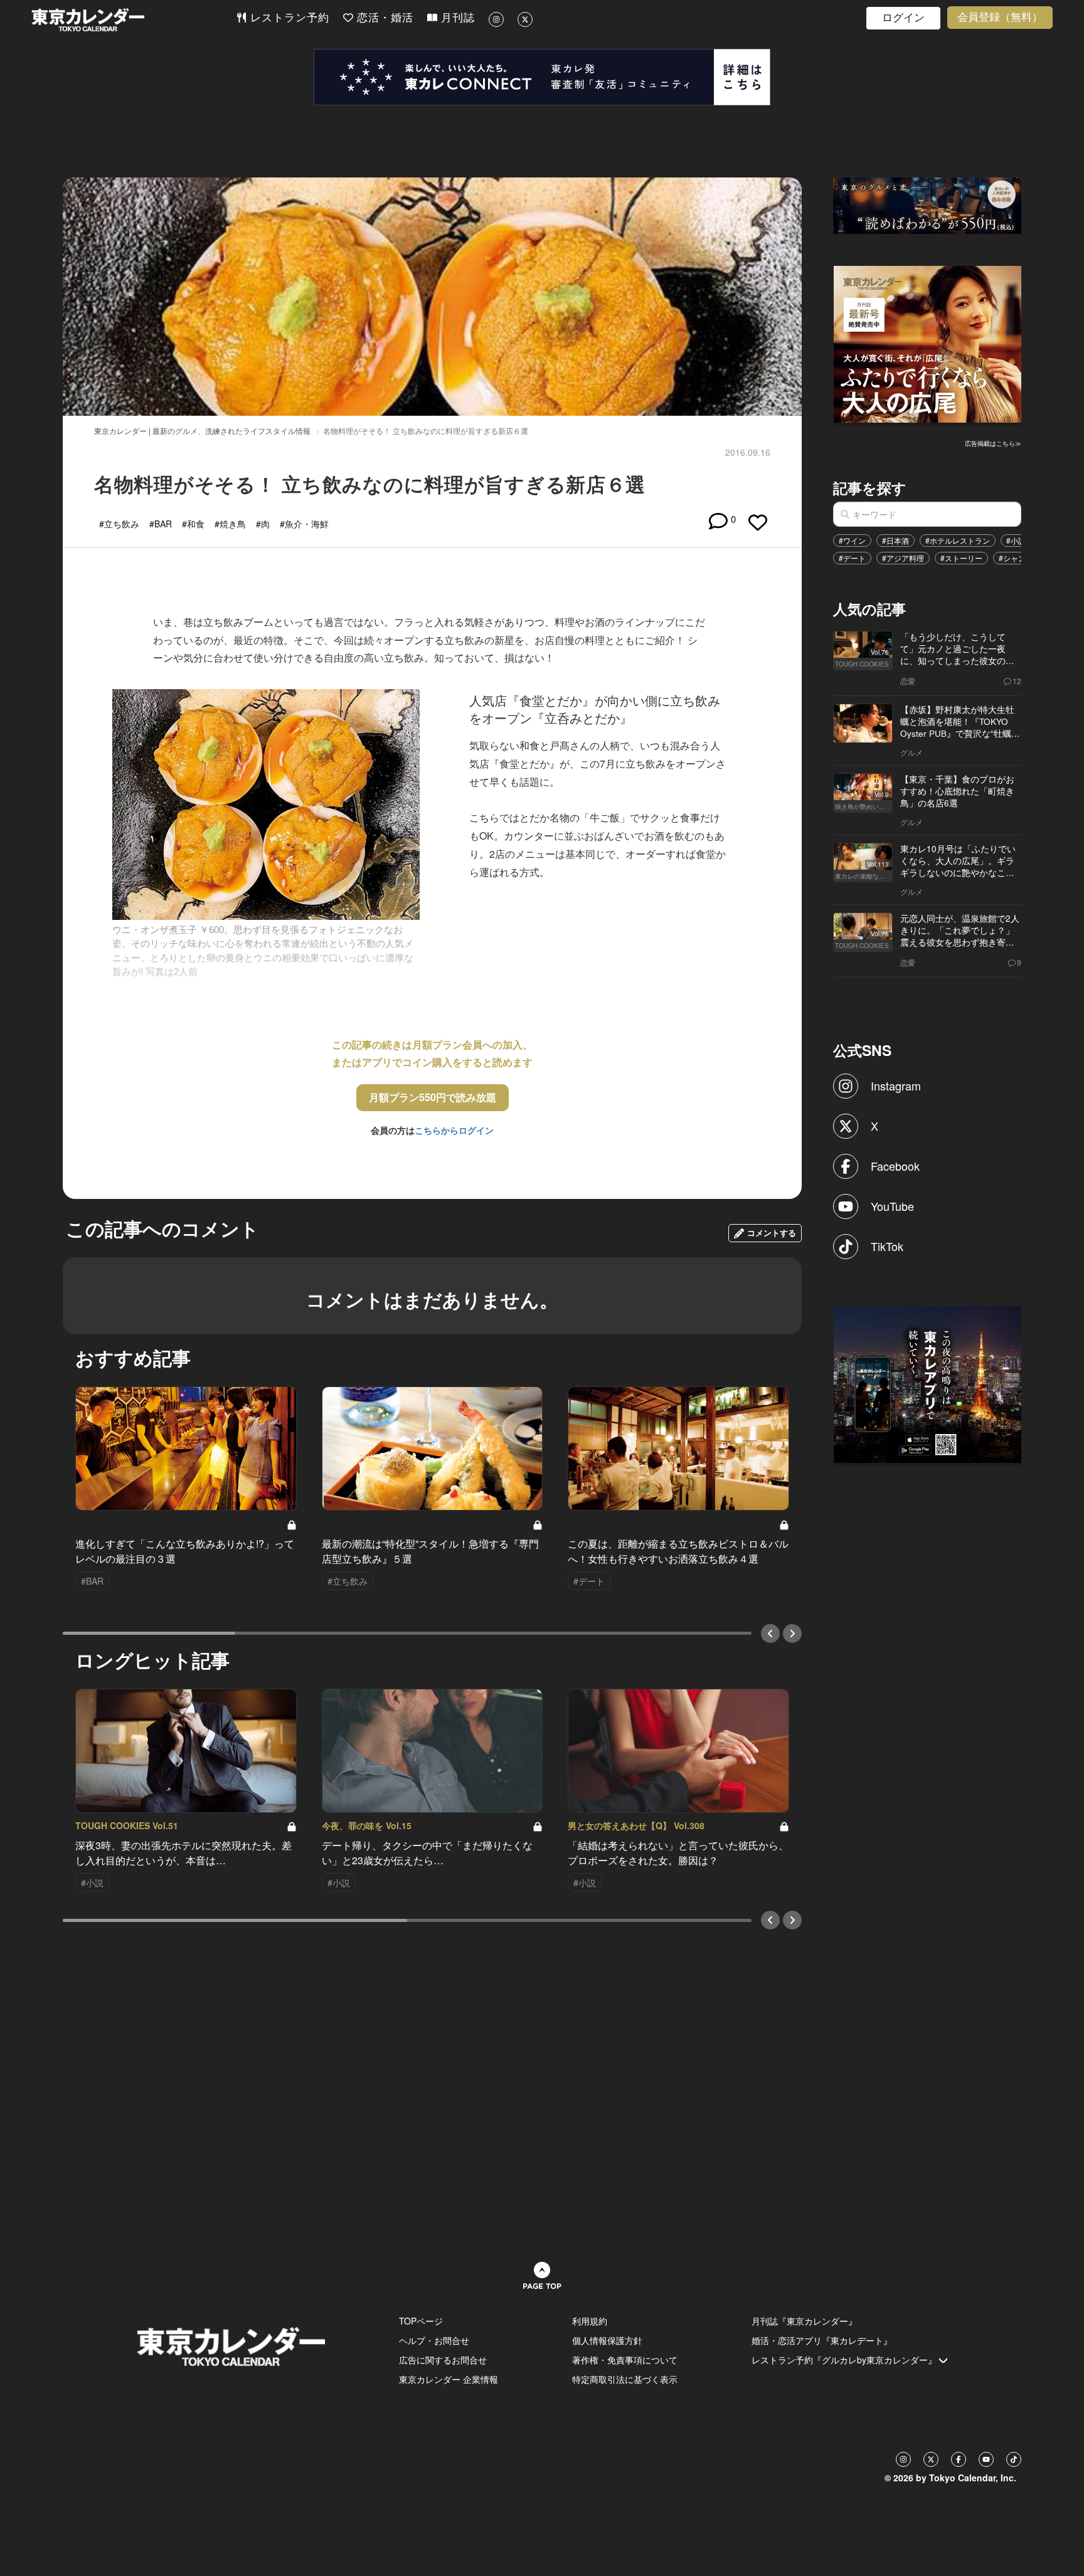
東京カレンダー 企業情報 (449, 2379)
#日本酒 (895, 540)
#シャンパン (1020, 558)
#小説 (1016, 540)
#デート (852, 558)
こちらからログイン (454, 1130)
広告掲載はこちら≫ (993, 443)
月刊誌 (456, 18)
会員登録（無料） (1000, 17)
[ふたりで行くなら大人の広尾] (928, 343)
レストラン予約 (288, 18)
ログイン (903, 18)
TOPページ (421, 2321)
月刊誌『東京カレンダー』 (804, 2321)
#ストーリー (961, 558)
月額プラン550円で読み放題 (433, 1097)
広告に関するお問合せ (443, 2360)
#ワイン (852, 540)
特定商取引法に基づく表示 (625, 2379)
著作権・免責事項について (625, 2360)
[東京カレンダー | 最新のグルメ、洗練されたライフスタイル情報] (134, 20)
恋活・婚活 (383, 18)
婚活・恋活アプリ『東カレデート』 (822, 2340)
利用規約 (590, 2321)
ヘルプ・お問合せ (434, 2340)
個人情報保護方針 (607, 2340)
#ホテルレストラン (958, 540)
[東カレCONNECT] (542, 77)
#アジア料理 (903, 558)
